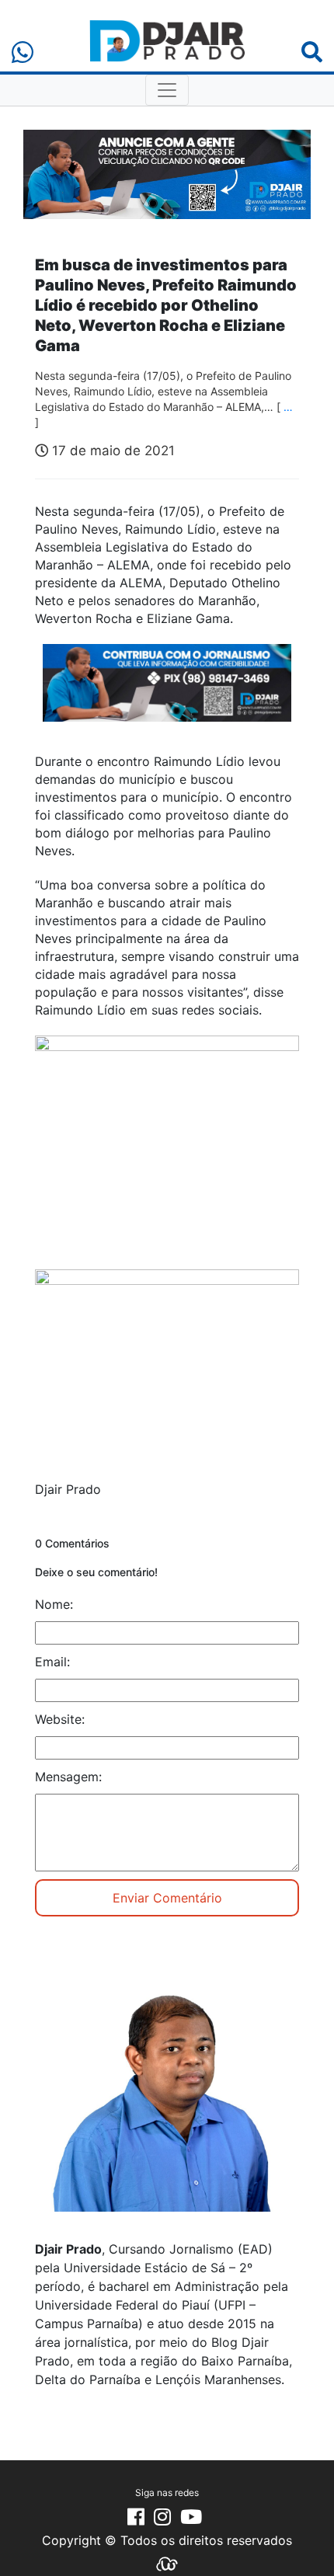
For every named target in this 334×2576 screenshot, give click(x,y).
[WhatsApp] (23, 52)
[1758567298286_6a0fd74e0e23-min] (167, 693)
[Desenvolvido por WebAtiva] (167, 2563)
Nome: (54, 1604)
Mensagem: (68, 1777)
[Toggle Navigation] (167, 90)
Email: (52, 1662)
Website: (60, 1719)
